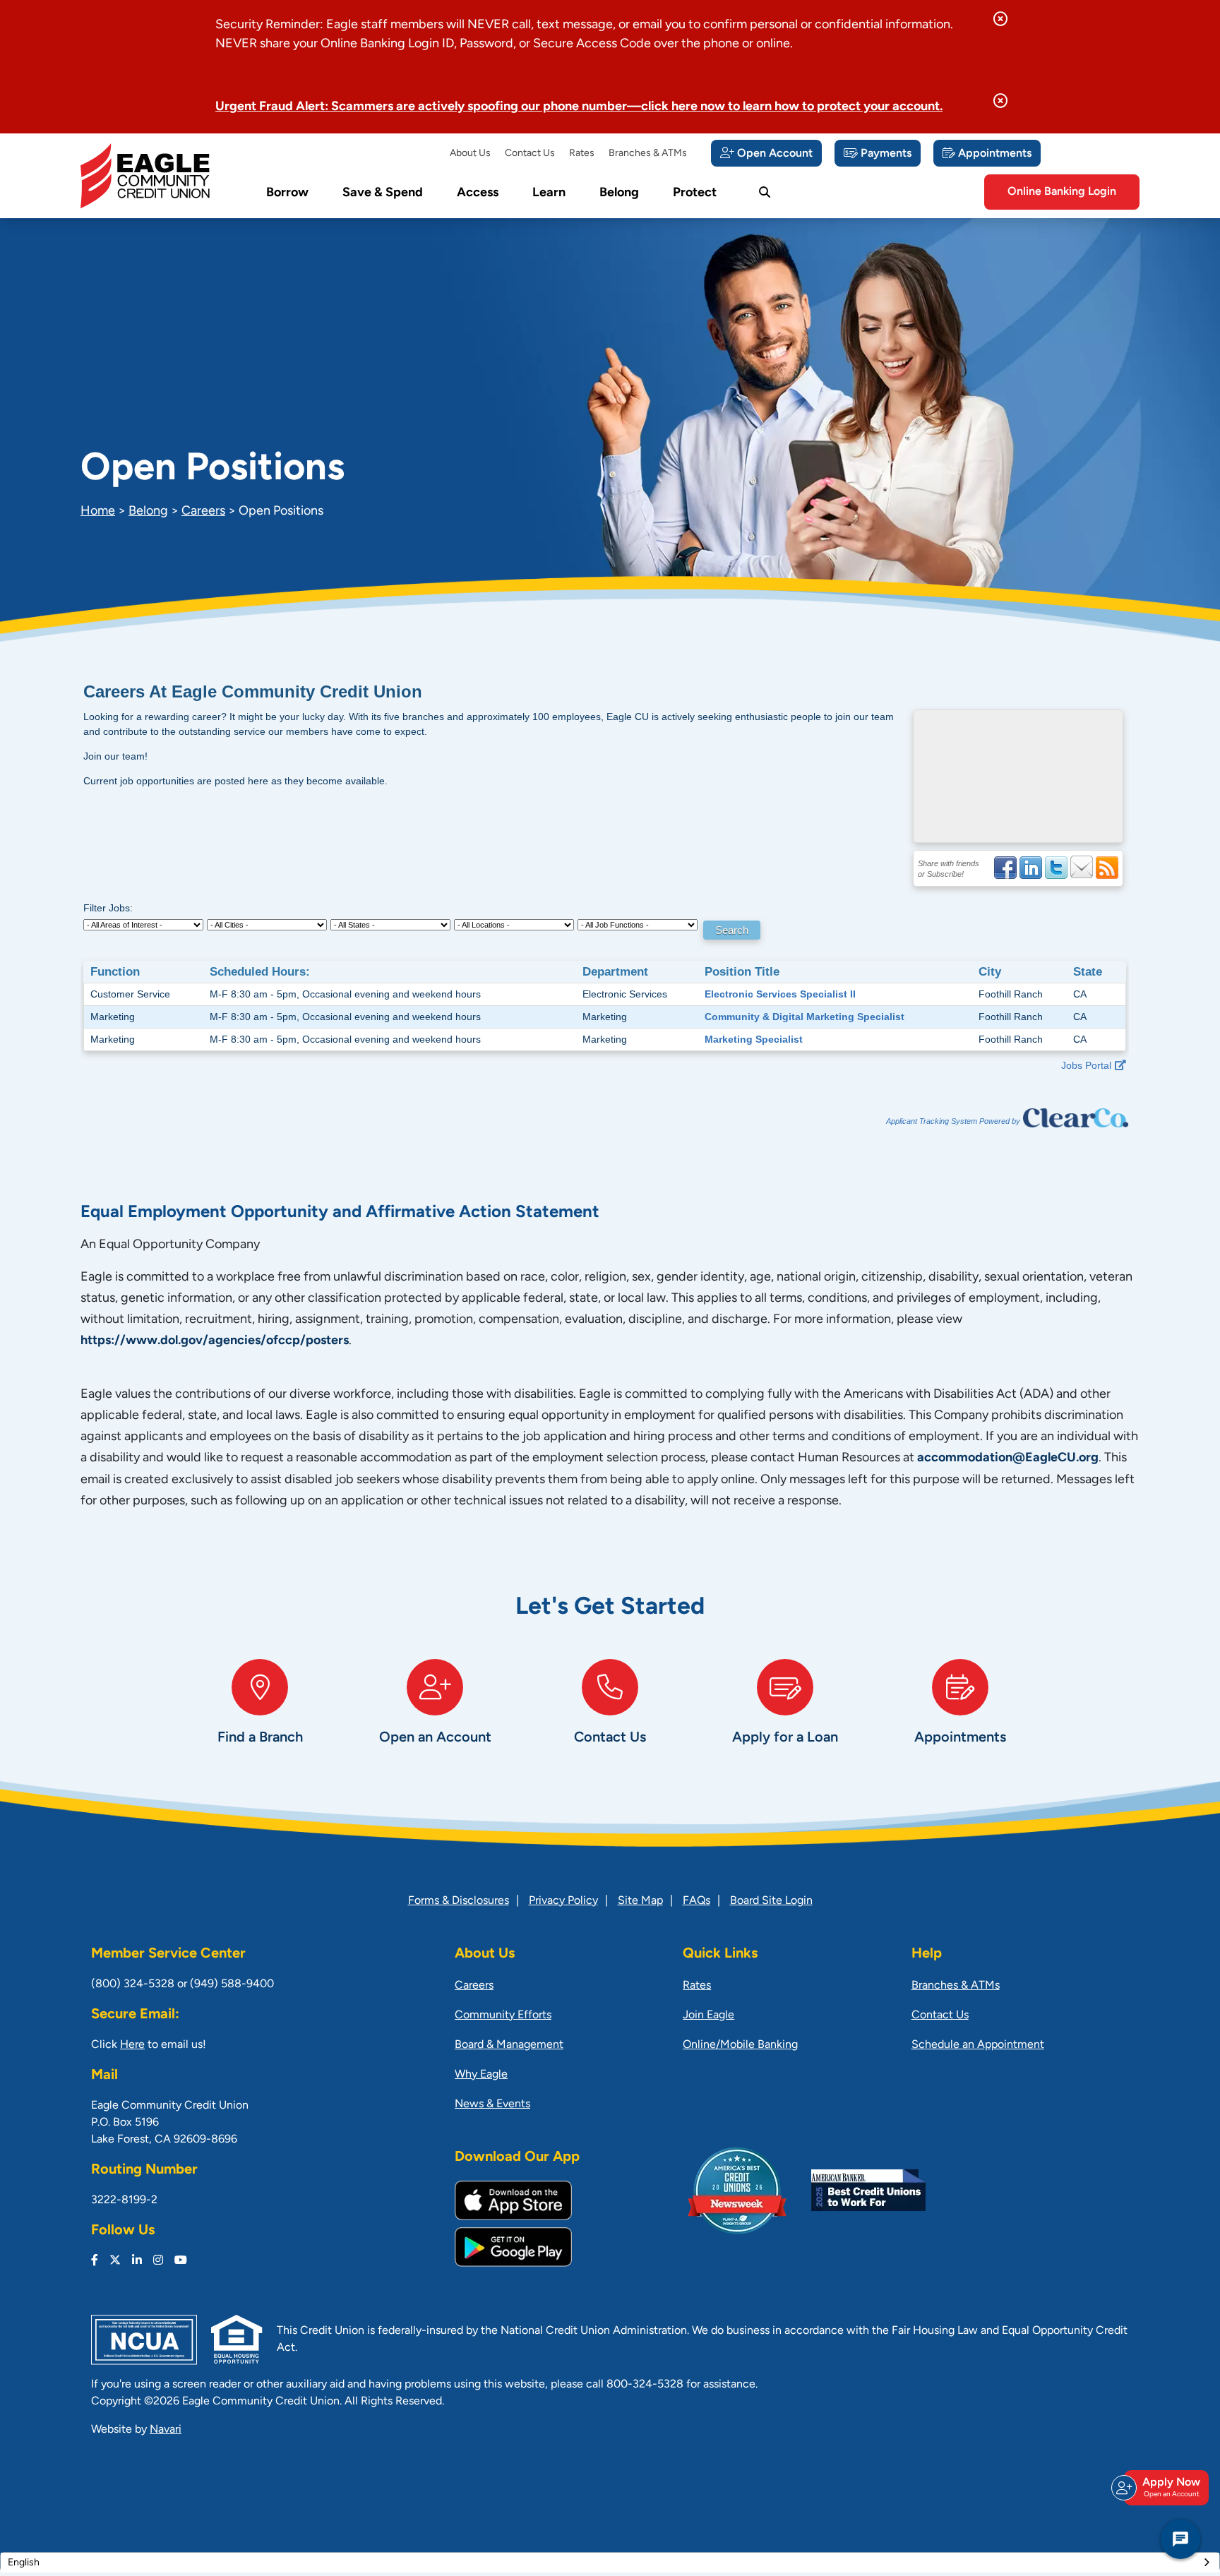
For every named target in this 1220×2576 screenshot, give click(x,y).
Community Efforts (503, 2015)
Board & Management (509, 2045)
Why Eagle (481, 2075)
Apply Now (1171, 2487)
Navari (166, 2430)
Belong (619, 193)
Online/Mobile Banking (740, 2045)
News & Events (492, 2104)
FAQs (696, 1901)
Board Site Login (771, 1901)
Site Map (640, 1901)
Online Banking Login (1062, 192)
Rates (582, 154)
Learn (549, 193)
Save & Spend (383, 193)
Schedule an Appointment (978, 2045)
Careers (203, 512)
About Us (470, 154)
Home (98, 512)
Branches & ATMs (648, 154)
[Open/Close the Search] (765, 193)
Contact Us (530, 154)
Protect (695, 193)
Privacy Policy (563, 1901)
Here (132, 2045)
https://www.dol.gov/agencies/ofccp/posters (215, 1341)
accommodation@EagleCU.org (1008, 1458)
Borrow (287, 193)
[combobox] (610, 2563)
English (24, 2563)
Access (478, 193)
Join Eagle (708, 2015)
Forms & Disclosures (459, 1901)
